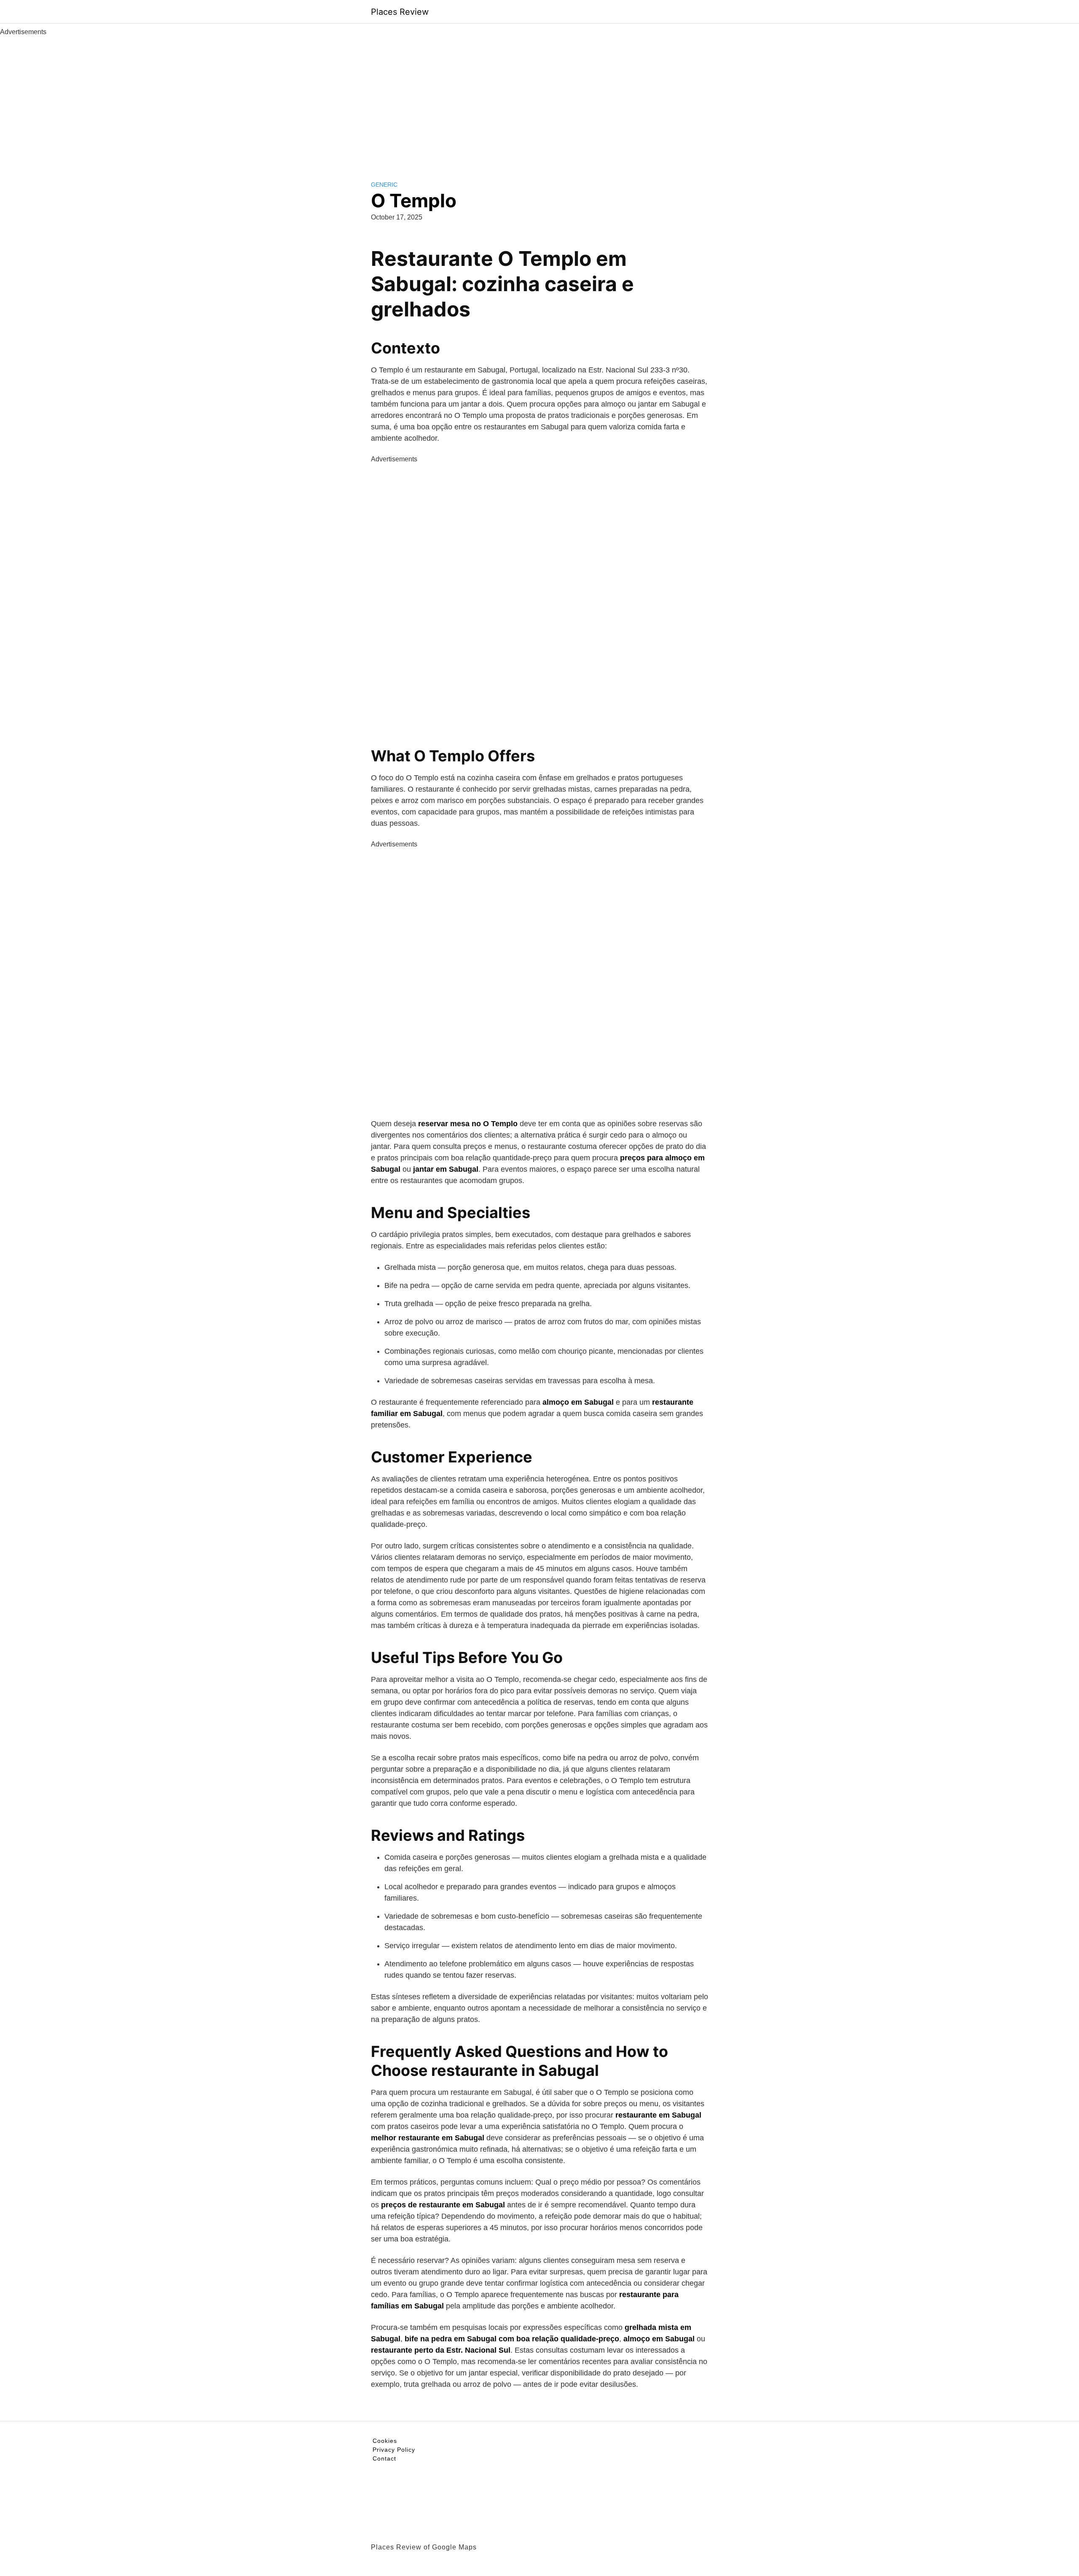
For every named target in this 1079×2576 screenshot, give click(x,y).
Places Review (400, 12)
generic (384, 185)
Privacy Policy (394, 2450)
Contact (384, 2458)
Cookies (385, 2441)
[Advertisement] (539, 100)
